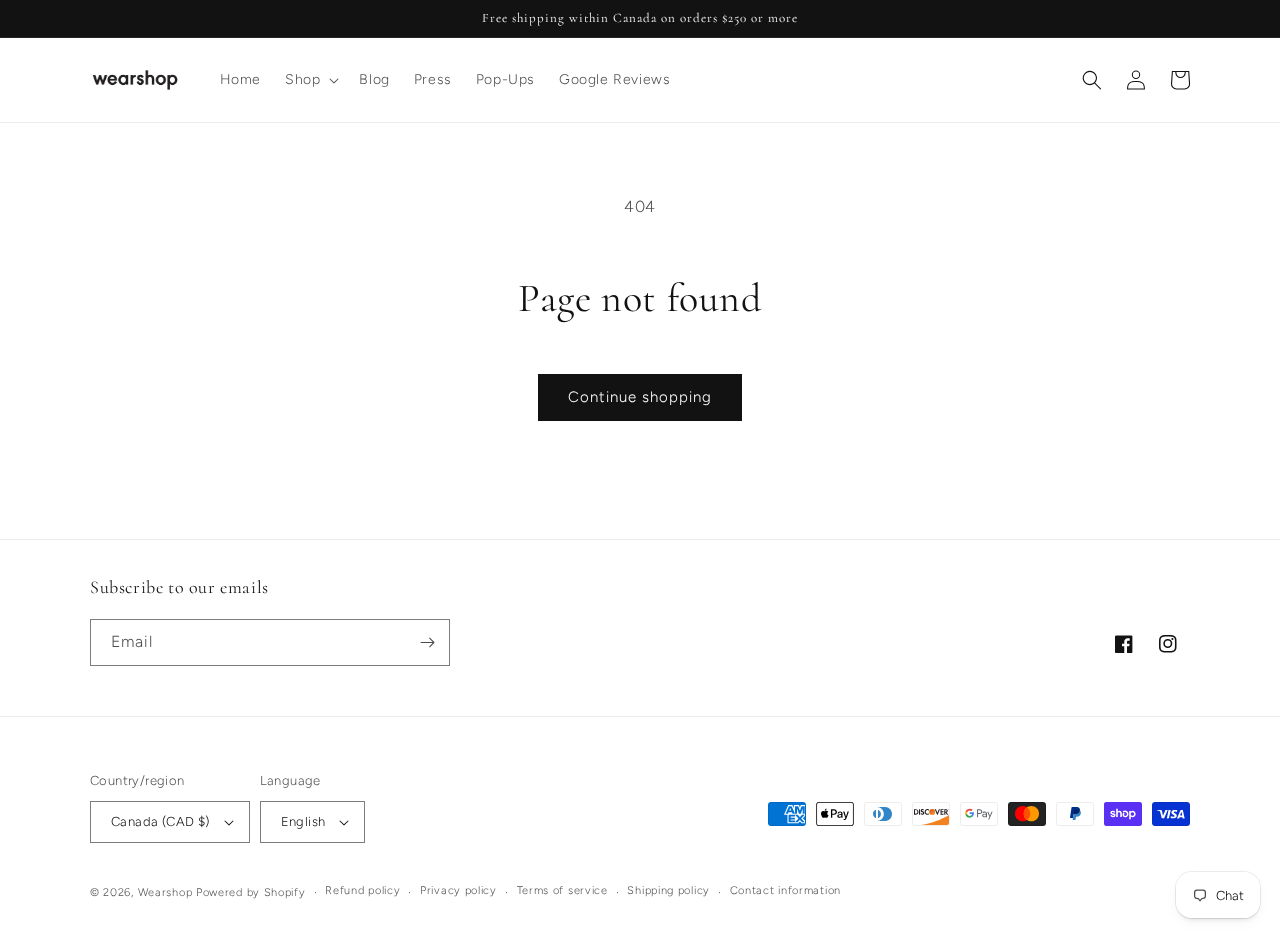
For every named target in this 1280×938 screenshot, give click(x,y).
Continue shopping (640, 397)
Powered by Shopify (251, 892)
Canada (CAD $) (160, 821)
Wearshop (165, 892)
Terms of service (562, 890)
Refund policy (362, 890)
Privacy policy (458, 890)
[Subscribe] (427, 642)
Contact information (785, 890)
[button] (310, 80)
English (303, 821)
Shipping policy (668, 890)
